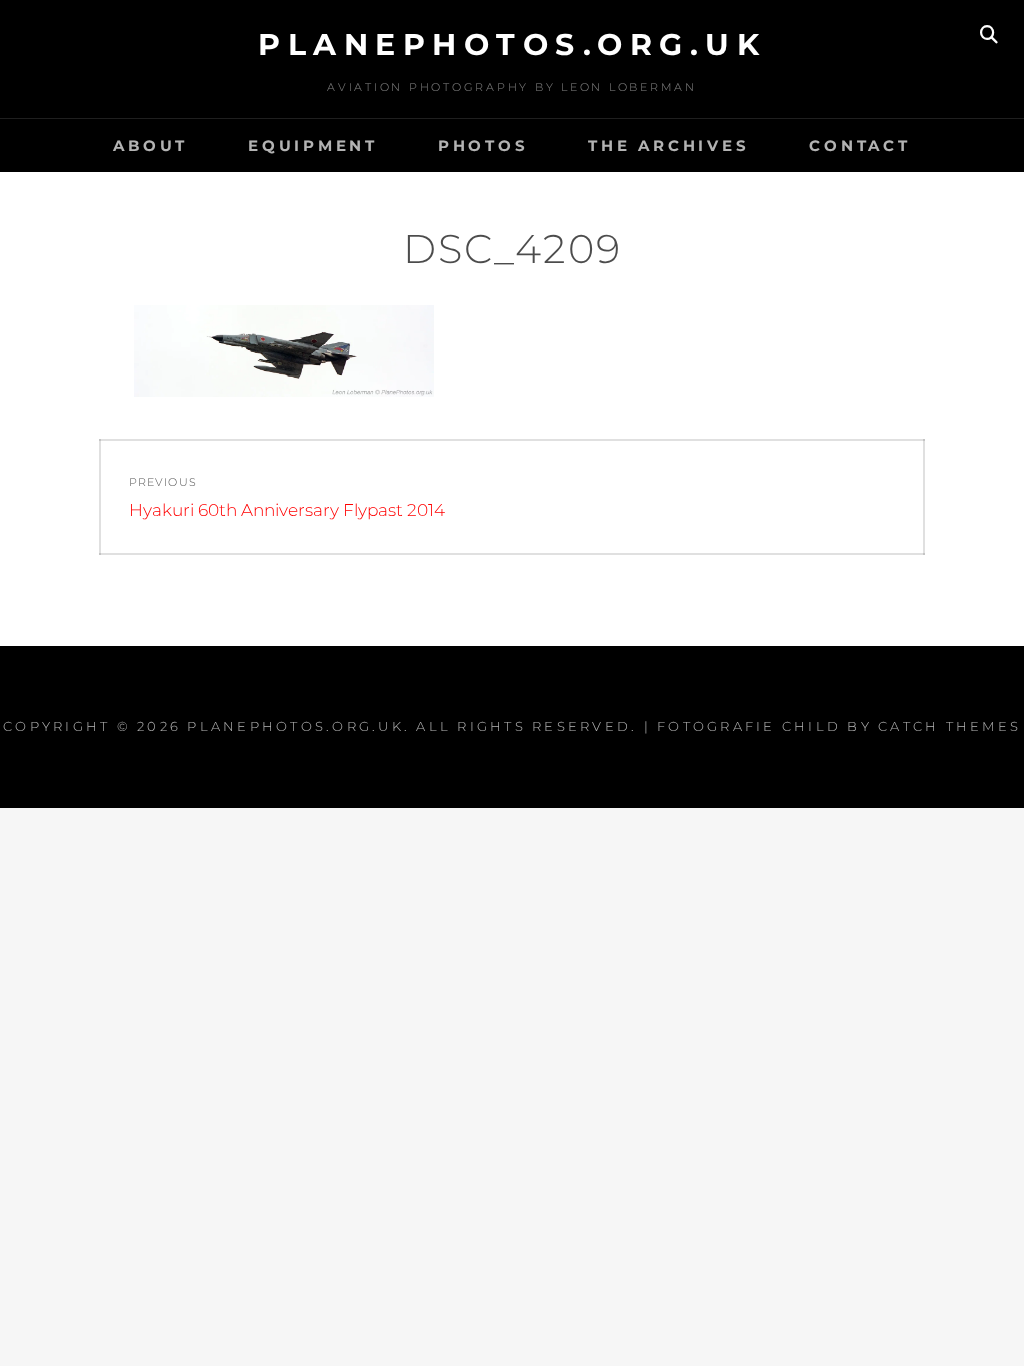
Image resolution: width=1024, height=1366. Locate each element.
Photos (483, 145)
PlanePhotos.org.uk (512, 44)
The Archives (668, 145)
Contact (859, 145)
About (150, 145)
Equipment (313, 145)
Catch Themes (949, 726)
